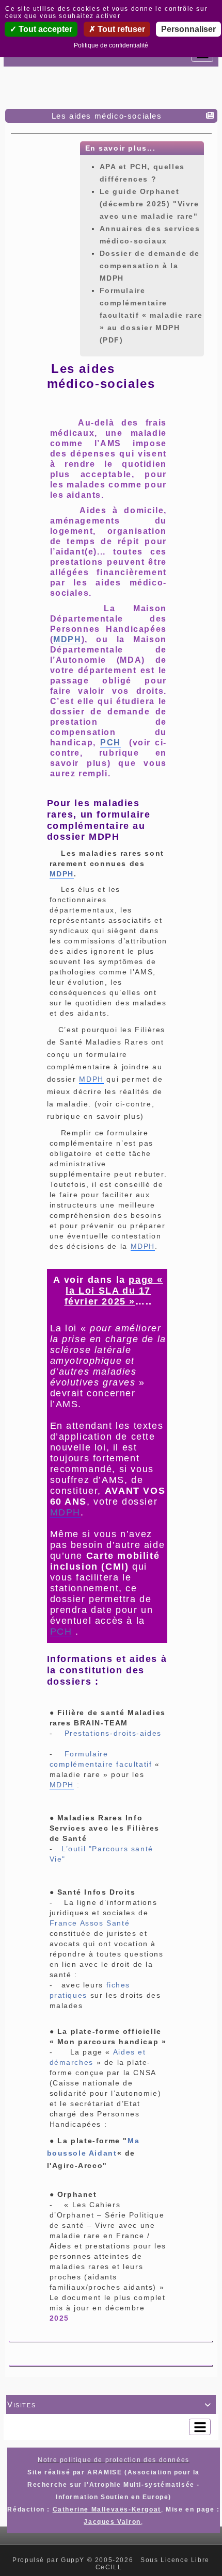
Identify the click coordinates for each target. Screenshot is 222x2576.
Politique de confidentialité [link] (111, 45)
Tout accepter (44, 29)
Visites (109, 2404)
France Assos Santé (90, 1923)
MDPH (67, 639)
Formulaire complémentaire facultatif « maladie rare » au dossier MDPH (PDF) (151, 315)
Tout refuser (120, 29)
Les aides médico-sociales (107, 116)
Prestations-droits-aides (113, 1733)
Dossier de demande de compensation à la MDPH (150, 266)
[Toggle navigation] (200, 2427)
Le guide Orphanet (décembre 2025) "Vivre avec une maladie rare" (149, 204)
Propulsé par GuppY (50, 2560)
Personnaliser (188, 29)
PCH (110, 743)
